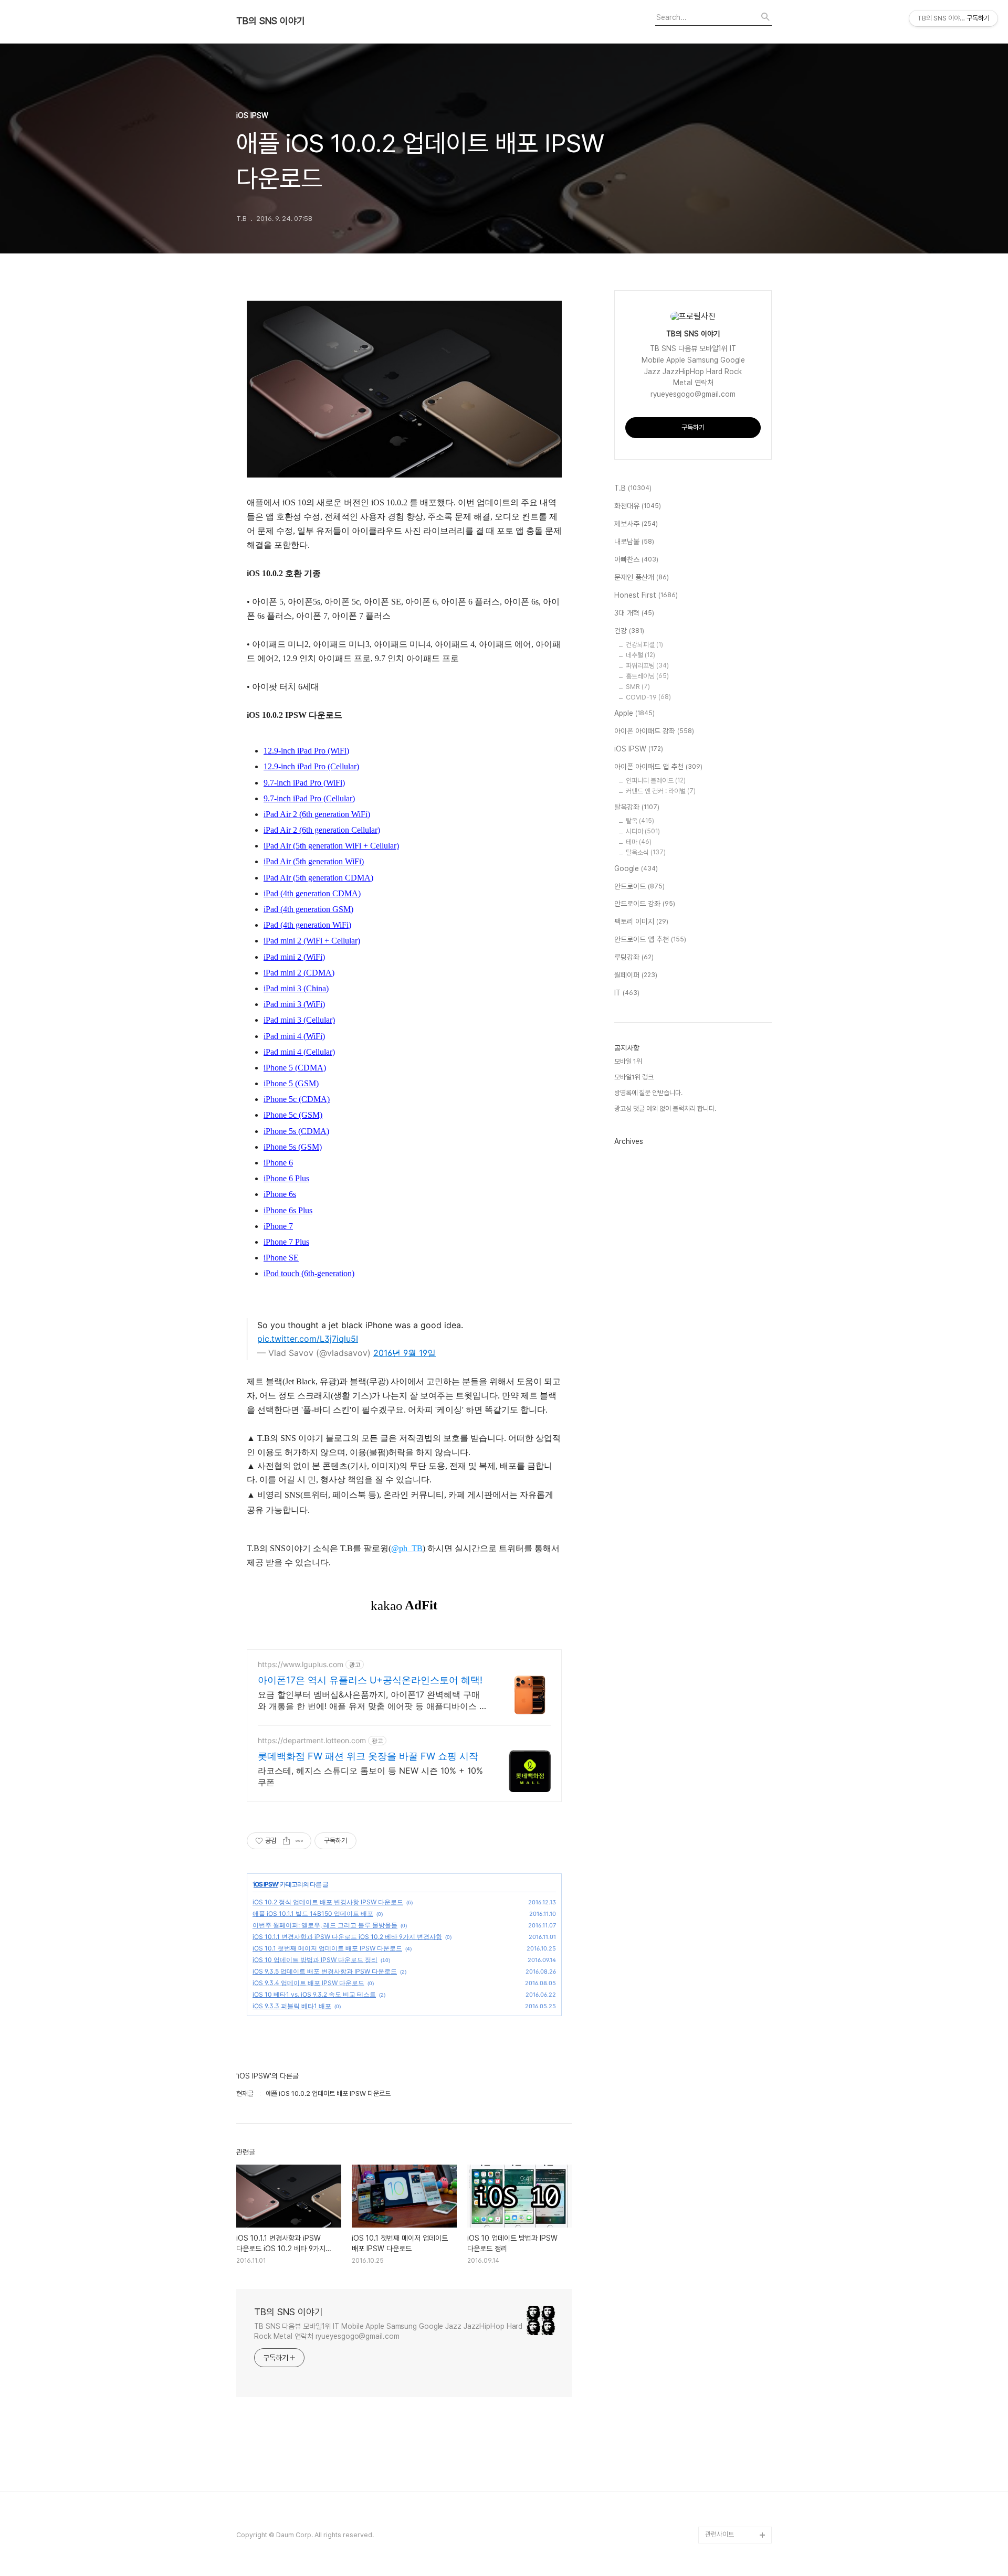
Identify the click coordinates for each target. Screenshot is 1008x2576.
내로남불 (634, 542)
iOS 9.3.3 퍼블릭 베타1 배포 (292, 2006)
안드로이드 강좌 (645, 904)
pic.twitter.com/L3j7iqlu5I (308, 1339)
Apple (634, 713)
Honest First (646, 595)
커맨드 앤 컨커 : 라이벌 (661, 791)
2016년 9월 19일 (405, 1353)
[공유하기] (286, 1841)
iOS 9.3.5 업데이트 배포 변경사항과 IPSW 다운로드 (325, 1971)
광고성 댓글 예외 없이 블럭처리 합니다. (665, 1109)
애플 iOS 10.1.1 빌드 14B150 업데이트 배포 (313, 1914)
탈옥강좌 (637, 807)
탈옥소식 (646, 852)
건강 (629, 631)
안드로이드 (639, 886)
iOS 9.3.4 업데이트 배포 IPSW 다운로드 (308, 1983)
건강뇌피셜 (644, 645)
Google (636, 868)
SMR (638, 687)
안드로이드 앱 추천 (650, 939)
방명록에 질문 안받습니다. (648, 1093)
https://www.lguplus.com (301, 1664)
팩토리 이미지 (641, 921)
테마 (639, 842)
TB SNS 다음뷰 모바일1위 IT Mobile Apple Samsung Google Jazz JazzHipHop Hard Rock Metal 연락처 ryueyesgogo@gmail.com (388, 2331)
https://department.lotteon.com (312, 1740)
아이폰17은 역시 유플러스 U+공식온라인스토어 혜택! (370, 1680)
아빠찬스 (636, 559)
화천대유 (638, 506)
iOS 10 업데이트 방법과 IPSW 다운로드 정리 (315, 1960)
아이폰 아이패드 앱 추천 (658, 767)
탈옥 (640, 821)
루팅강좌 (634, 957)
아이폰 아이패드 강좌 (654, 731)
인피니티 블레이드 (656, 781)
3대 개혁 (634, 613)
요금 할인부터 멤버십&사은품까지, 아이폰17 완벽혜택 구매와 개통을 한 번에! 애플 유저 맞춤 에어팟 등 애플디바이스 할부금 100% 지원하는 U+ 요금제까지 (373, 1700)
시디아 (643, 831)
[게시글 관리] (300, 1841)
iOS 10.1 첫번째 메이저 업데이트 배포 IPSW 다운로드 (327, 1948)
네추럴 (640, 655)
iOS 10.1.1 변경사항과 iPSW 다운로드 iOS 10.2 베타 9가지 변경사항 (347, 1937)
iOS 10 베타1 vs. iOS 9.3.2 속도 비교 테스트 (314, 1994)
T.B (633, 488)
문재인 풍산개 (642, 577)
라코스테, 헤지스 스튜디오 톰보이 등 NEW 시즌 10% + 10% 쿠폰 (370, 1776)
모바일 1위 (628, 1061)
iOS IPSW (266, 1884)
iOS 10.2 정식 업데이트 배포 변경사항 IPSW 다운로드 (328, 1902)
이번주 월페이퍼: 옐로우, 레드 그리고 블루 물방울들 (325, 1925)
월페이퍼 (636, 975)
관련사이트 (720, 2534)
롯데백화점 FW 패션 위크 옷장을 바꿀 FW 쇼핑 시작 (368, 1756)
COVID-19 (648, 697)
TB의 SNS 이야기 (271, 21)
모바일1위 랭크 (634, 1077)
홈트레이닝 (647, 676)
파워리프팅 (647, 666)
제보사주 (636, 524)
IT (627, 993)
